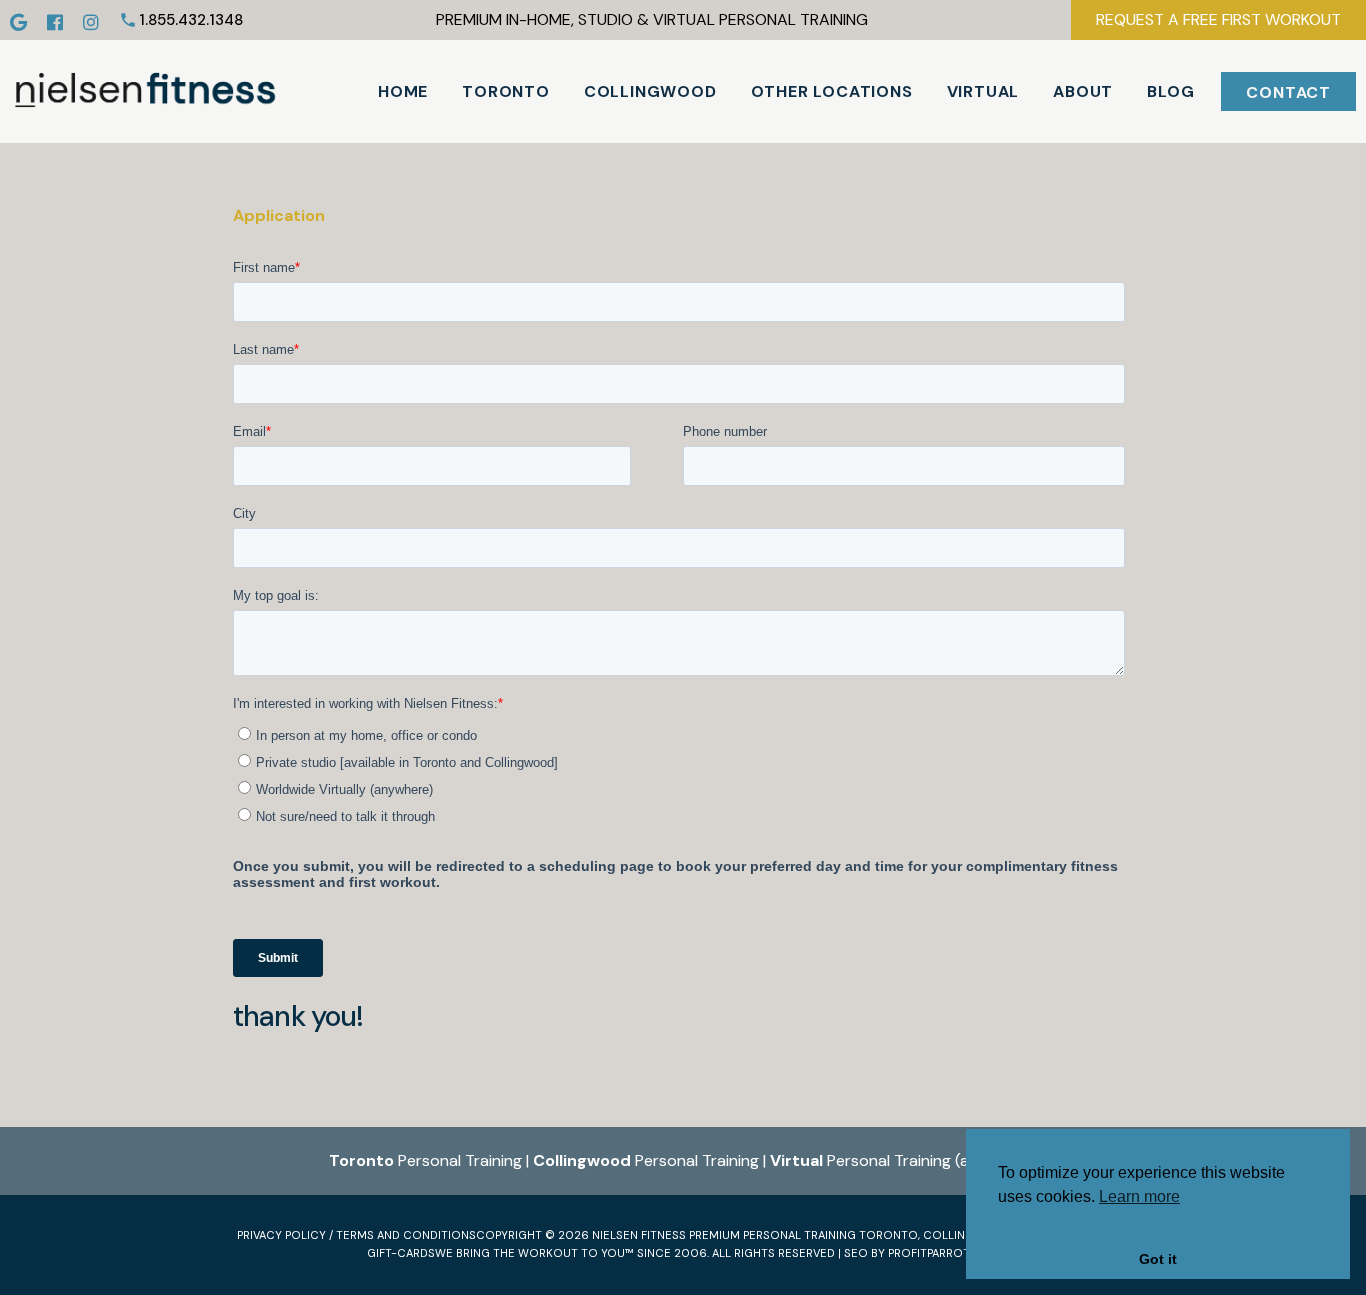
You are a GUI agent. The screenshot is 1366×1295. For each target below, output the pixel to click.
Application (279, 215)
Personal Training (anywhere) (904, 1160)
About (1083, 91)
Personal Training (425, 1160)
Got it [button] (1158, 1259)
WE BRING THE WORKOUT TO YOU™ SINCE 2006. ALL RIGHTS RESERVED (635, 1253)
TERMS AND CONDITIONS (406, 1235)
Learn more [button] (1139, 1196)
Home (403, 91)
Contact (1288, 92)
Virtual (983, 91)
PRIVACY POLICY (281, 1235)
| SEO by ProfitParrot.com (919, 1253)
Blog (1170, 91)
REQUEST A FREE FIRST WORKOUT (1218, 19)
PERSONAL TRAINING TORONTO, (831, 1235)
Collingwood (650, 91)
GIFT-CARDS (401, 1253)
